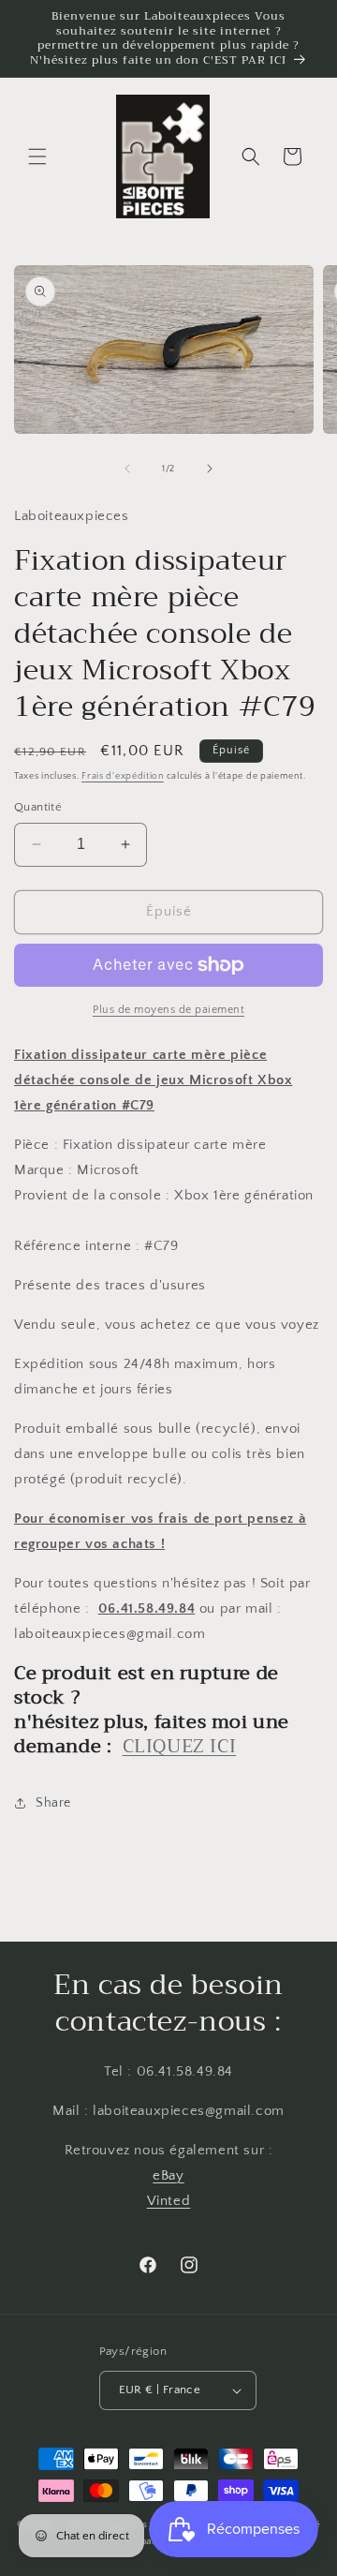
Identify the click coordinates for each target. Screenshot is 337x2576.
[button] (37, 156)
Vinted (169, 2201)
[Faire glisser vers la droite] (210, 469)
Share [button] (53, 1803)
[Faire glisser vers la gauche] (127, 469)
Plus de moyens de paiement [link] (168, 1010)
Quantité (38, 807)
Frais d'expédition (123, 776)
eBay (168, 2175)
